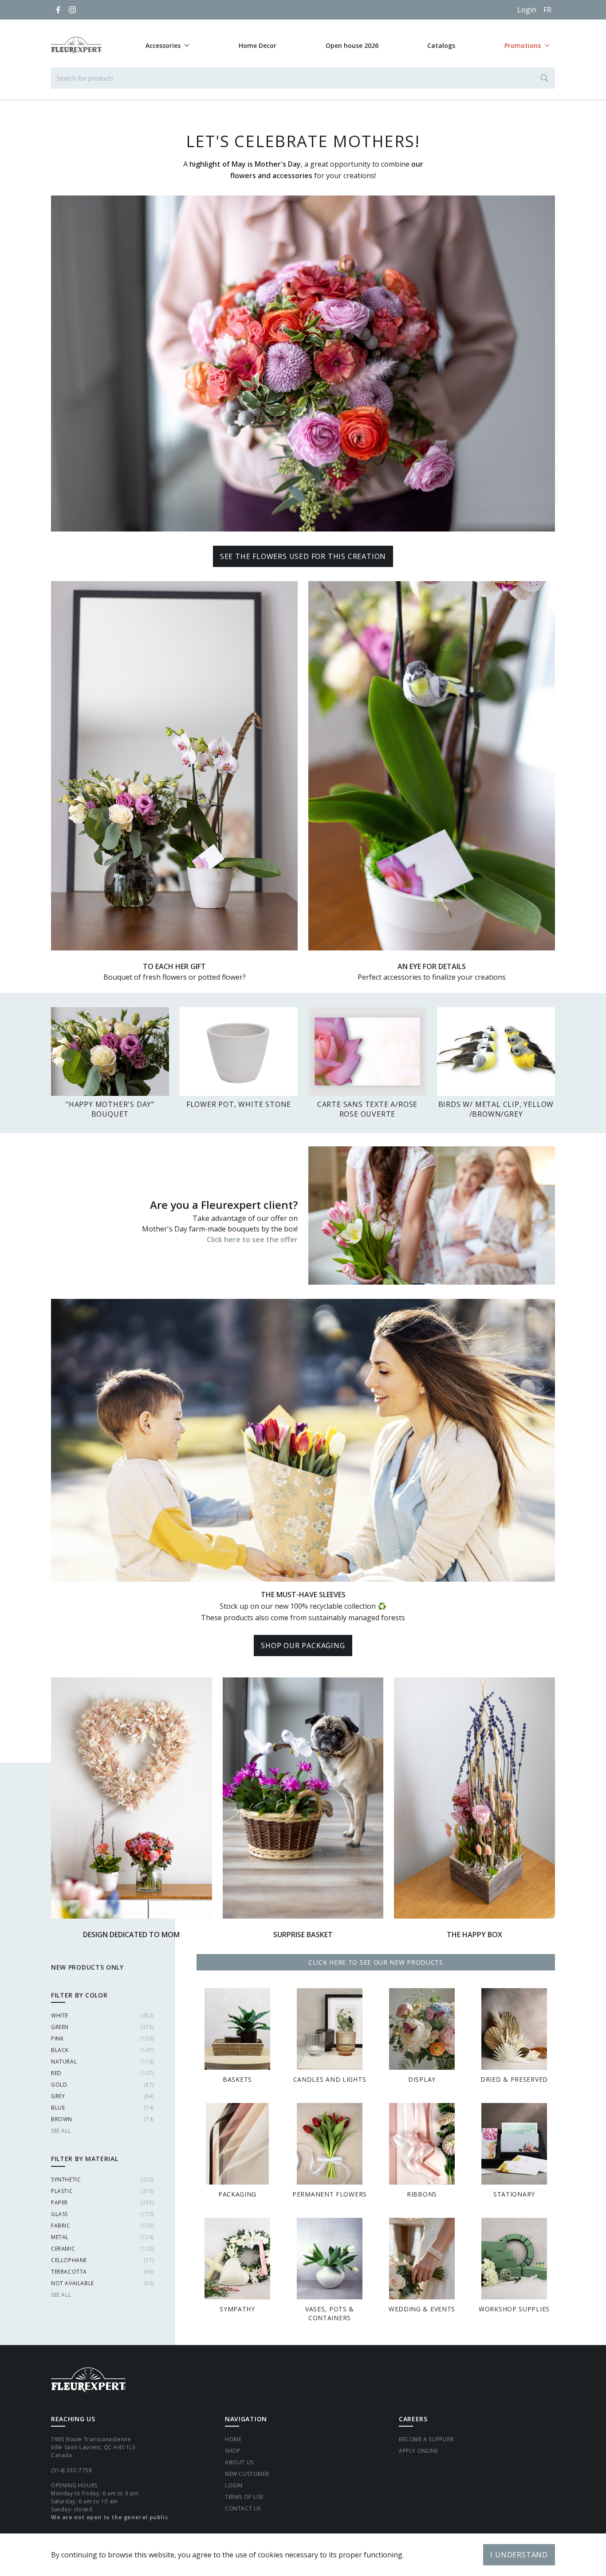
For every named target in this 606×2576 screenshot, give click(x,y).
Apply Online (418, 2451)
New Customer (247, 2474)
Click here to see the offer (252, 1239)
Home (233, 2439)
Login (527, 10)
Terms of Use (244, 2497)
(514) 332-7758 (71, 2470)
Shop (232, 2451)
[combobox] (303, 78)
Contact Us (243, 2508)
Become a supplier (426, 2439)
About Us (239, 2462)
